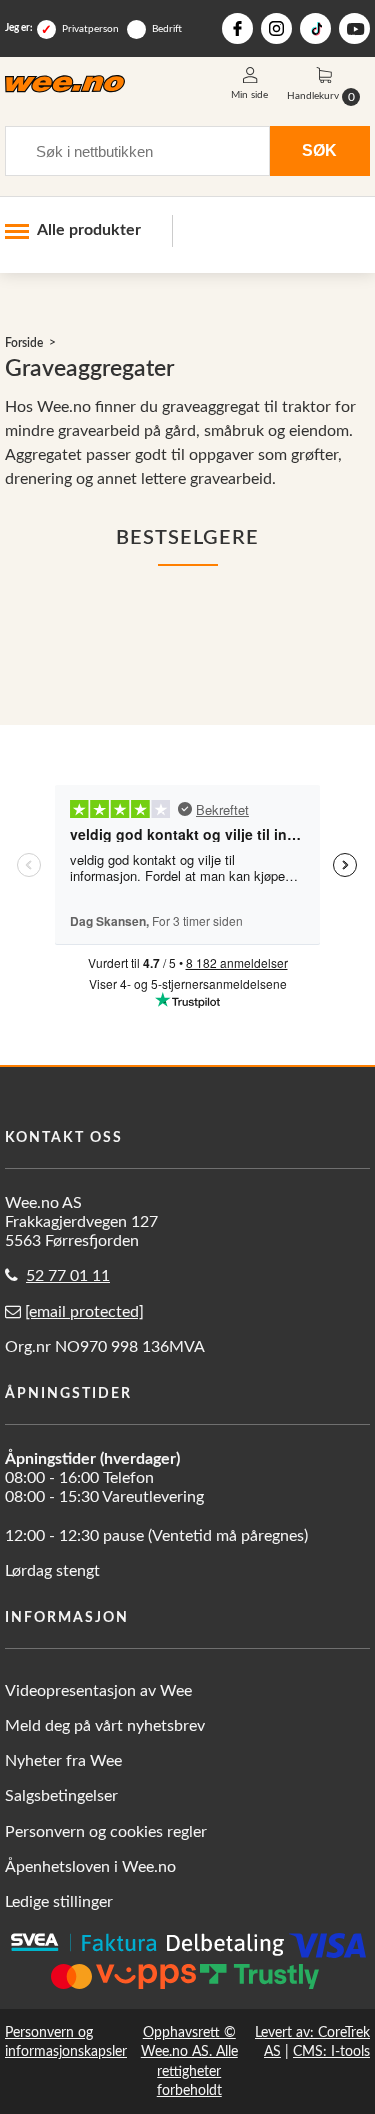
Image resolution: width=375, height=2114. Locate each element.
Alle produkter (89, 230)
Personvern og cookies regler (106, 1832)
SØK (319, 150)
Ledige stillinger (59, 1902)
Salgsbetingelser (61, 1796)
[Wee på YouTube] (354, 28)
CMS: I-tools (331, 2051)
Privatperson (90, 29)
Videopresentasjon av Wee (98, 1691)
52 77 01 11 (68, 1276)
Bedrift (167, 29)
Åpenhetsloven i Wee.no (90, 1867)
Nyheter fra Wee (63, 1761)
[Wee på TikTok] (315, 28)
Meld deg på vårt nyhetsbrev (105, 1726)
